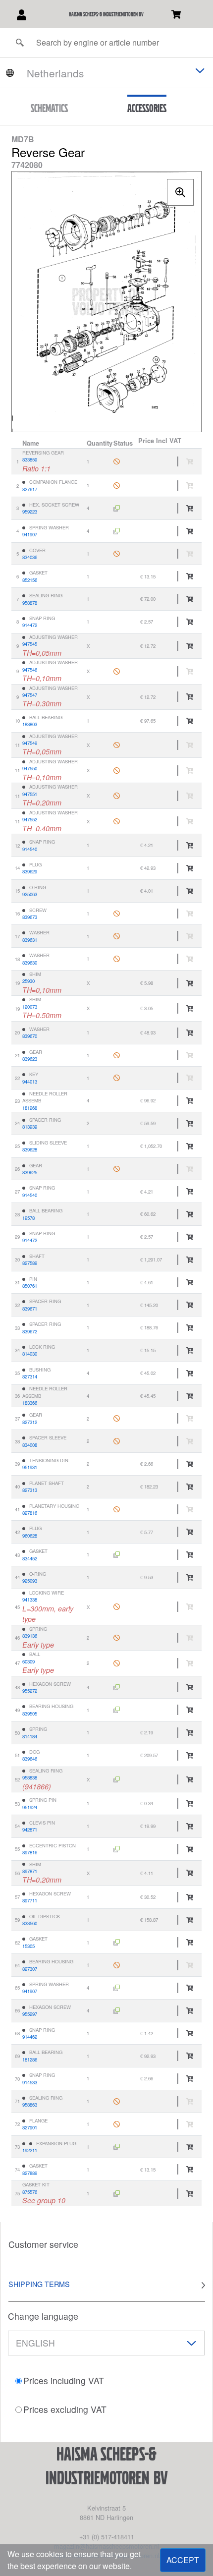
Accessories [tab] (147, 108)
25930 (28, 981)
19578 (28, 1218)
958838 (30, 1777)
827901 (30, 2127)
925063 (30, 894)
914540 (30, 849)
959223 (30, 512)
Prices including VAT (64, 2380)
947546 (30, 670)
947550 (30, 768)
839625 (30, 1172)
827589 (30, 1263)
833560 (30, 1923)
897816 (30, 1852)
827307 (30, 1969)
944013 (30, 1082)
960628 (30, 1536)
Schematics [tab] (49, 108)
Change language (43, 2316)
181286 (30, 2060)
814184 (30, 1736)
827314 (30, 1376)
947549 (30, 743)
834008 (30, 1445)
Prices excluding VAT (65, 2409)
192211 (30, 2150)
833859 (30, 459)
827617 (30, 489)
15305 (28, 1946)
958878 (30, 603)
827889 (30, 2173)
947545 (30, 644)
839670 (30, 1036)
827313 (30, 1490)
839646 (30, 1759)
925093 (30, 1581)
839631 (30, 940)
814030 (30, 1354)
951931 (30, 1467)
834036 (30, 557)
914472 (30, 625)
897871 (30, 1871)
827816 (30, 1513)
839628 (30, 1149)
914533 (30, 2082)
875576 (30, 2192)
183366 (30, 1403)
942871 (30, 1830)
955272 (30, 1691)
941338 (30, 1600)
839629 (30, 871)
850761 (30, 1286)
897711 (30, 1900)
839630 (30, 963)
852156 (30, 580)
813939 (30, 1127)
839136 (30, 1636)
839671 (30, 1309)
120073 (30, 1007)
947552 (30, 819)
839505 (30, 1714)
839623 (30, 1059)
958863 (30, 2105)
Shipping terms (39, 2284)
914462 (30, 2037)
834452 (30, 1558)
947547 (30, 695)
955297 (30, 2014)
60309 (28, 1661)
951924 (30, 1807)
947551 (30, 794)
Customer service (43, 2244)
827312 (30, 1422)
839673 (30, 917)
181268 (30, 1108)
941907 (30, 534)
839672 (30, 1331)
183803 (30, 724)
